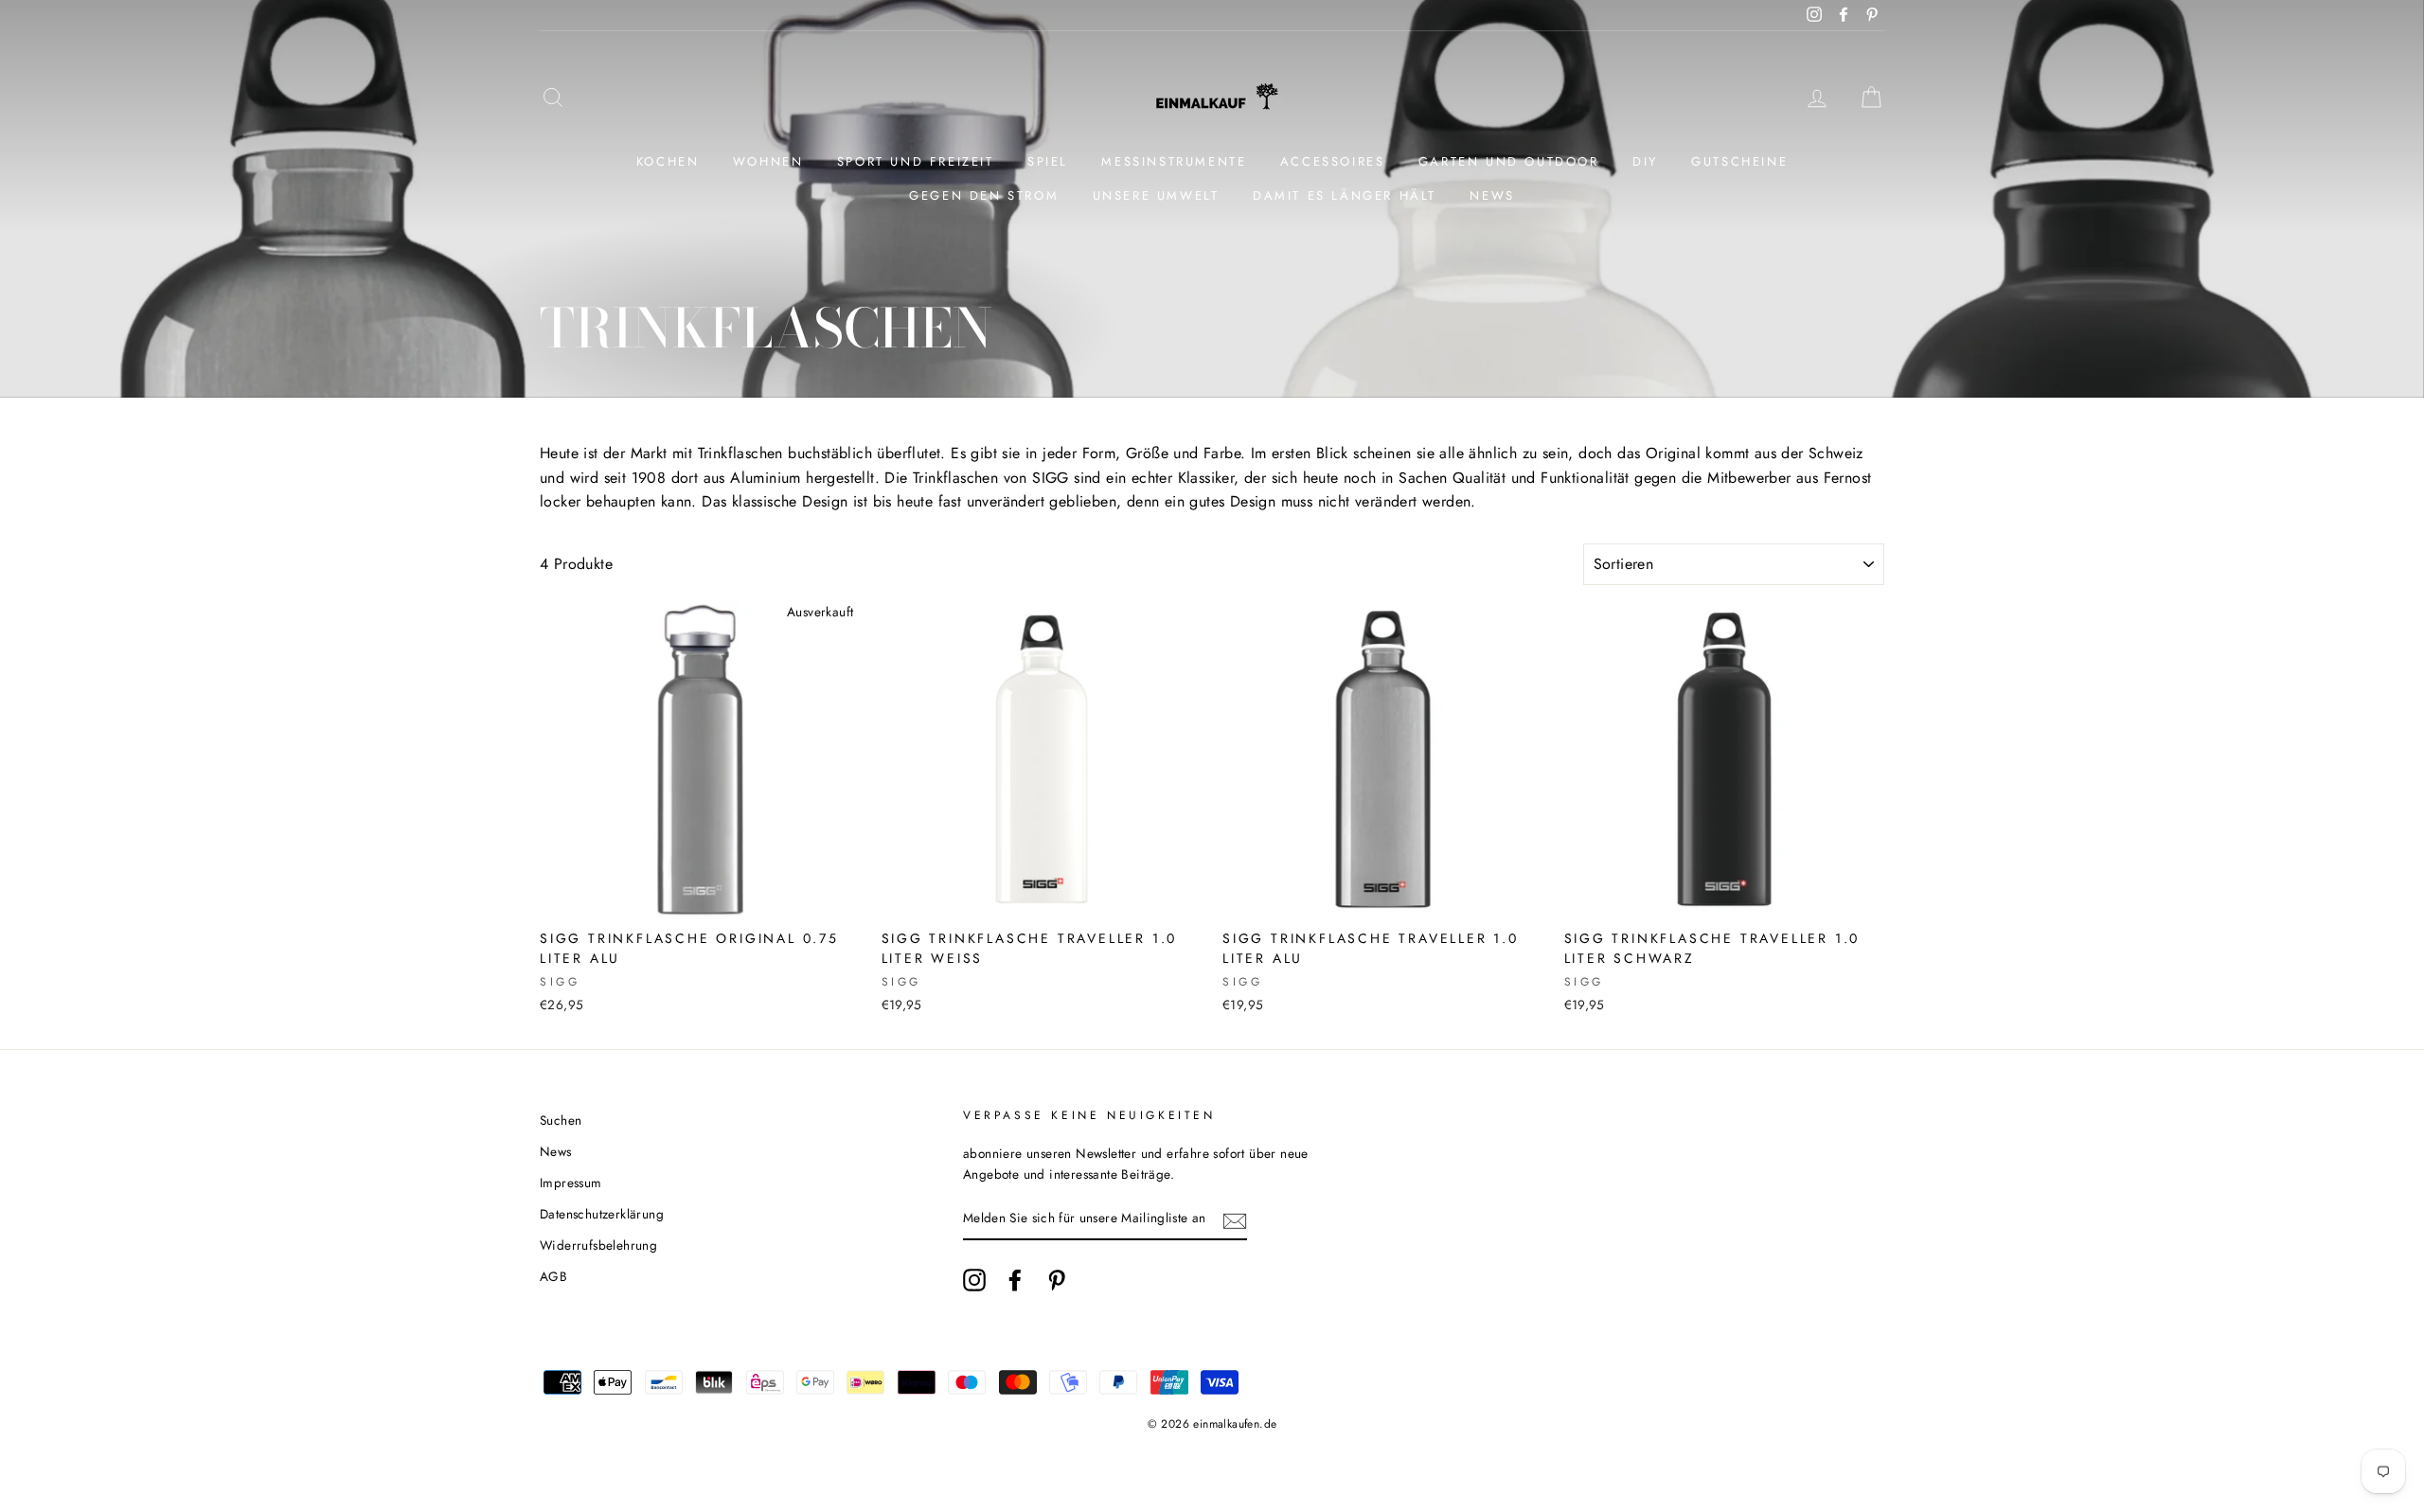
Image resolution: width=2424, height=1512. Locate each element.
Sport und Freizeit (916, 161)
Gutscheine (1739, 161)
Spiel (1048, 161)
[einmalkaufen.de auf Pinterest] (1057, 1280)
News (1492, 196)
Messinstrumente (1174, 161)
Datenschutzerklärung (602, 1214)
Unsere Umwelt (1156, 196)
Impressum (571, 1183)
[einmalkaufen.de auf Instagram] (974, 1280)
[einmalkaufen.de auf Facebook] (1015, 1280)
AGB (553, 1276)
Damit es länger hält (1345, 196)
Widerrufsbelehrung (598, 1245)
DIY (1645, 161)
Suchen (561, 1120)
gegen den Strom (984, 196)
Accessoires (1333, 161)
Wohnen (768, 161)
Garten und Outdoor (1509, 161)
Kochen (668, 161)
